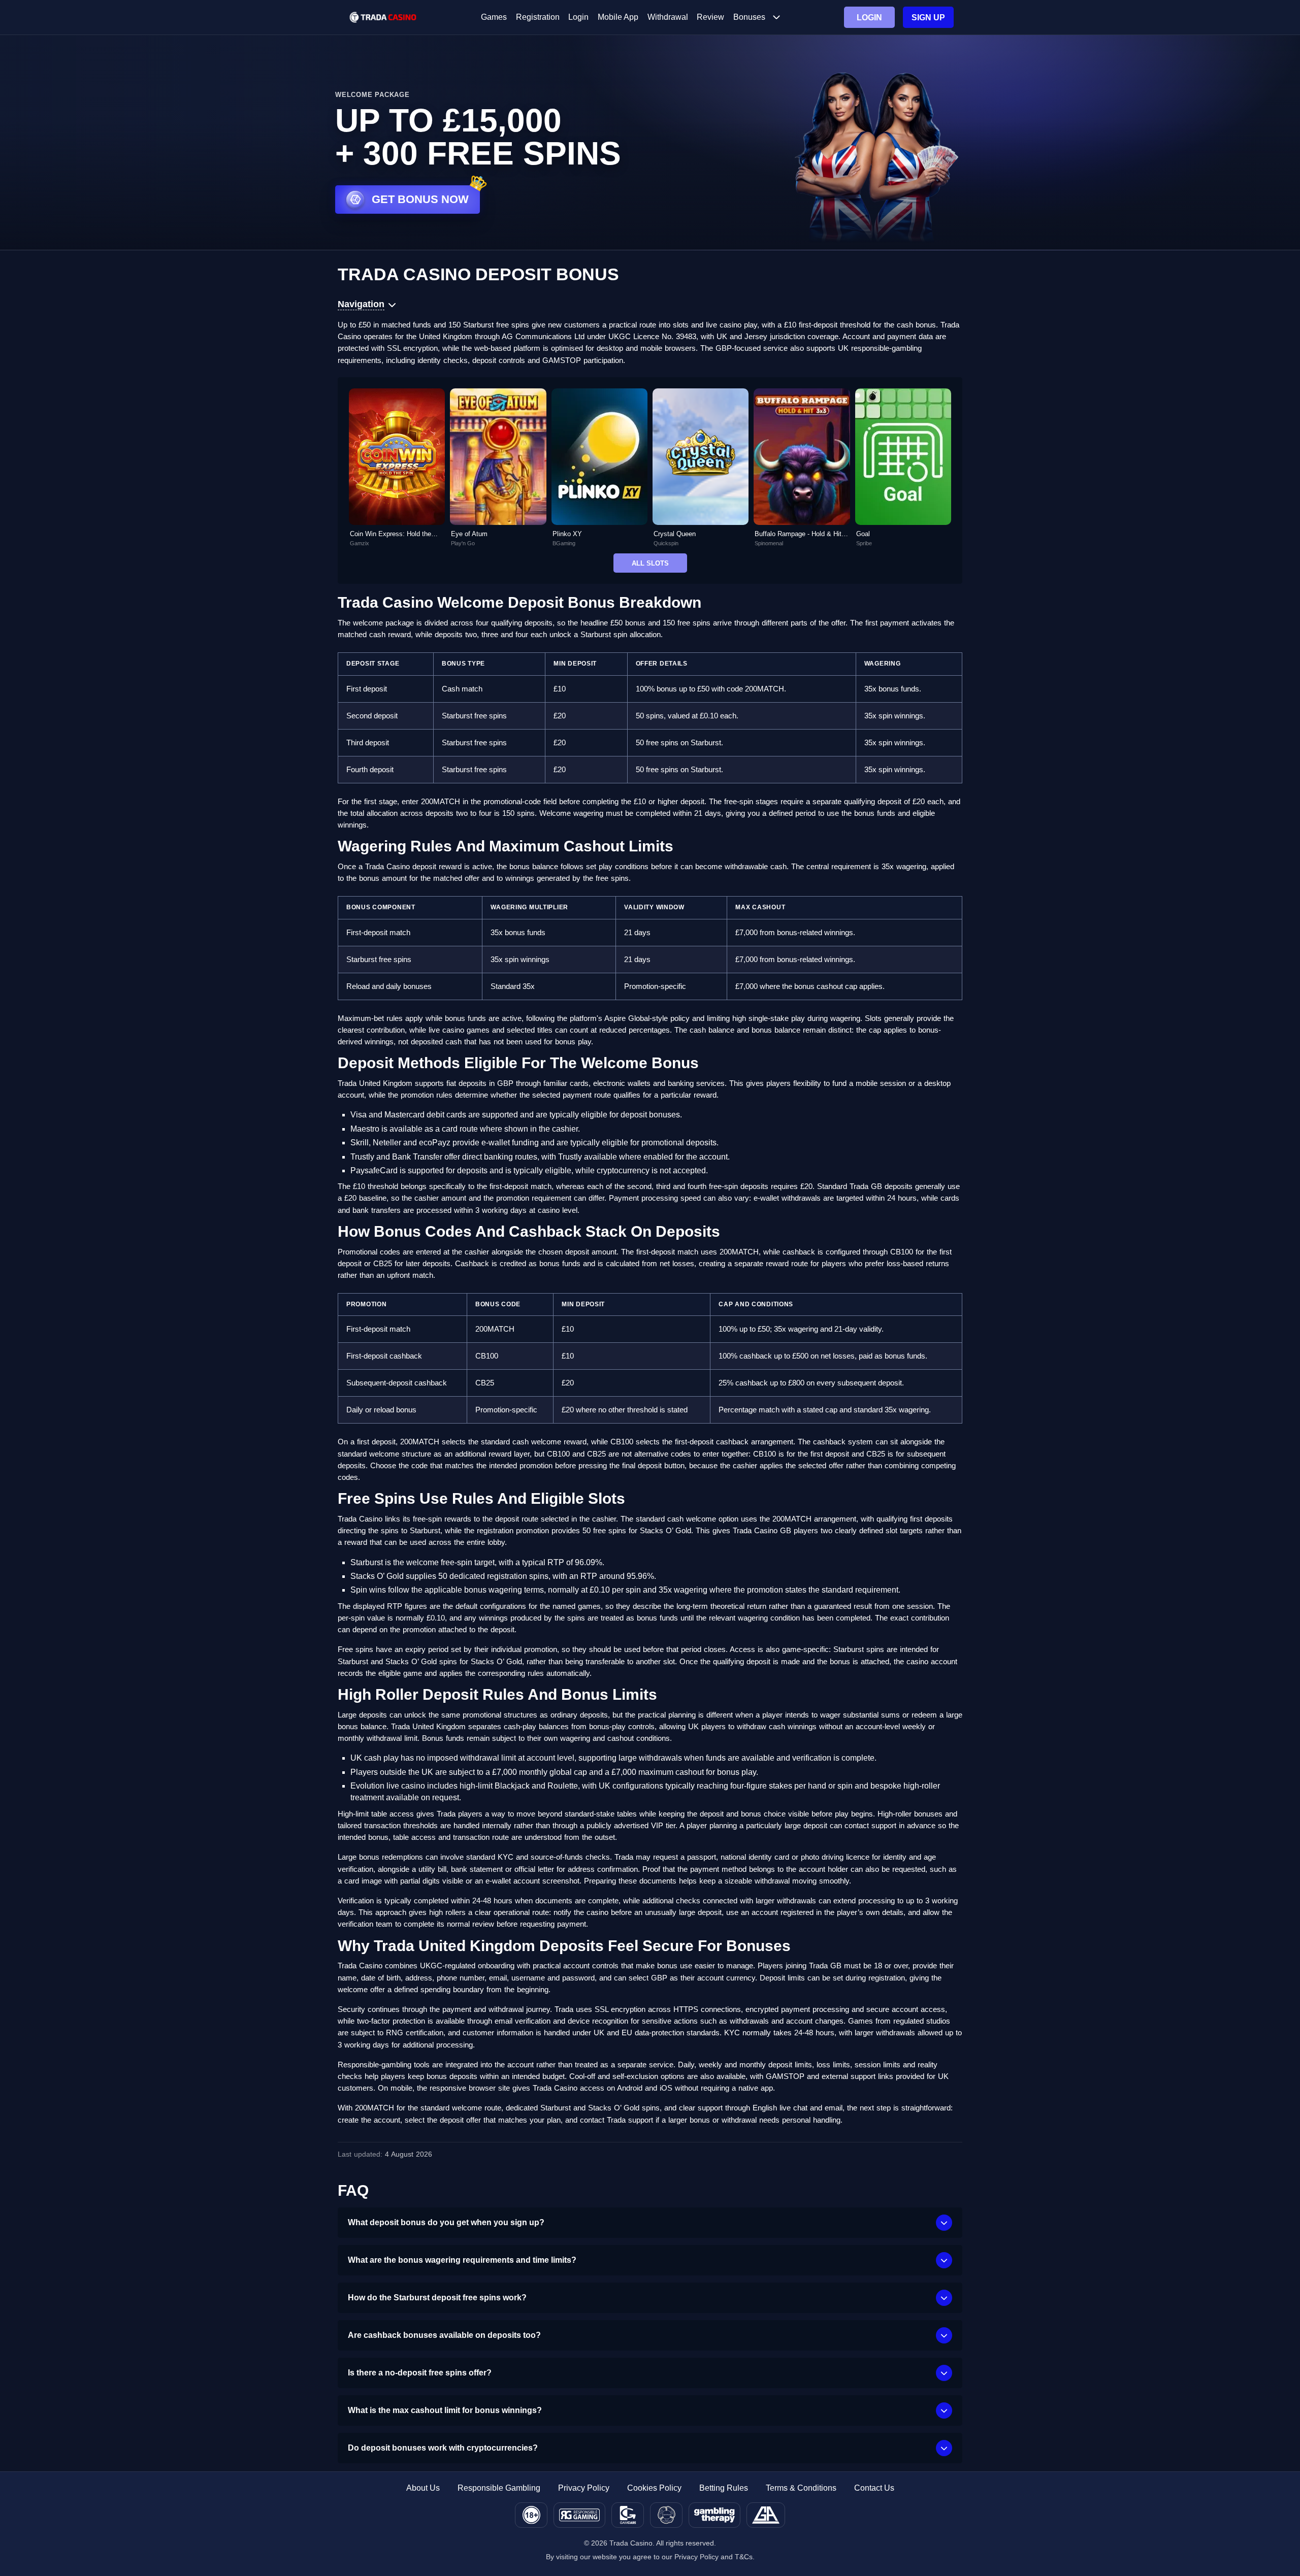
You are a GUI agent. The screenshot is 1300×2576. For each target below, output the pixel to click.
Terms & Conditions (801, 2488)
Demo (397, 479)
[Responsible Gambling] (579, 2515)
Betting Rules (724, 2488)
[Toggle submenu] (776, 17)
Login (578, 17)
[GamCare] (628, 2515)
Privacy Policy (584, 2488)
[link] (397, 468)
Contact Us (874, 2488)
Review (710, 17)
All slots (650, 563)
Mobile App (618, 17)
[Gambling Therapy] (714, 2515)
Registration (538, 17)
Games (494, 17)
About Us (423, 2488)
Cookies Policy (654, 2488)
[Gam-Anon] (666, 2515)
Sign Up (928, 18)
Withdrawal (668, 17)
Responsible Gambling (499, 2488)
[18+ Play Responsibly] (531, 2515)
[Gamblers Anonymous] (766, 2515)
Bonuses (749, 17)
